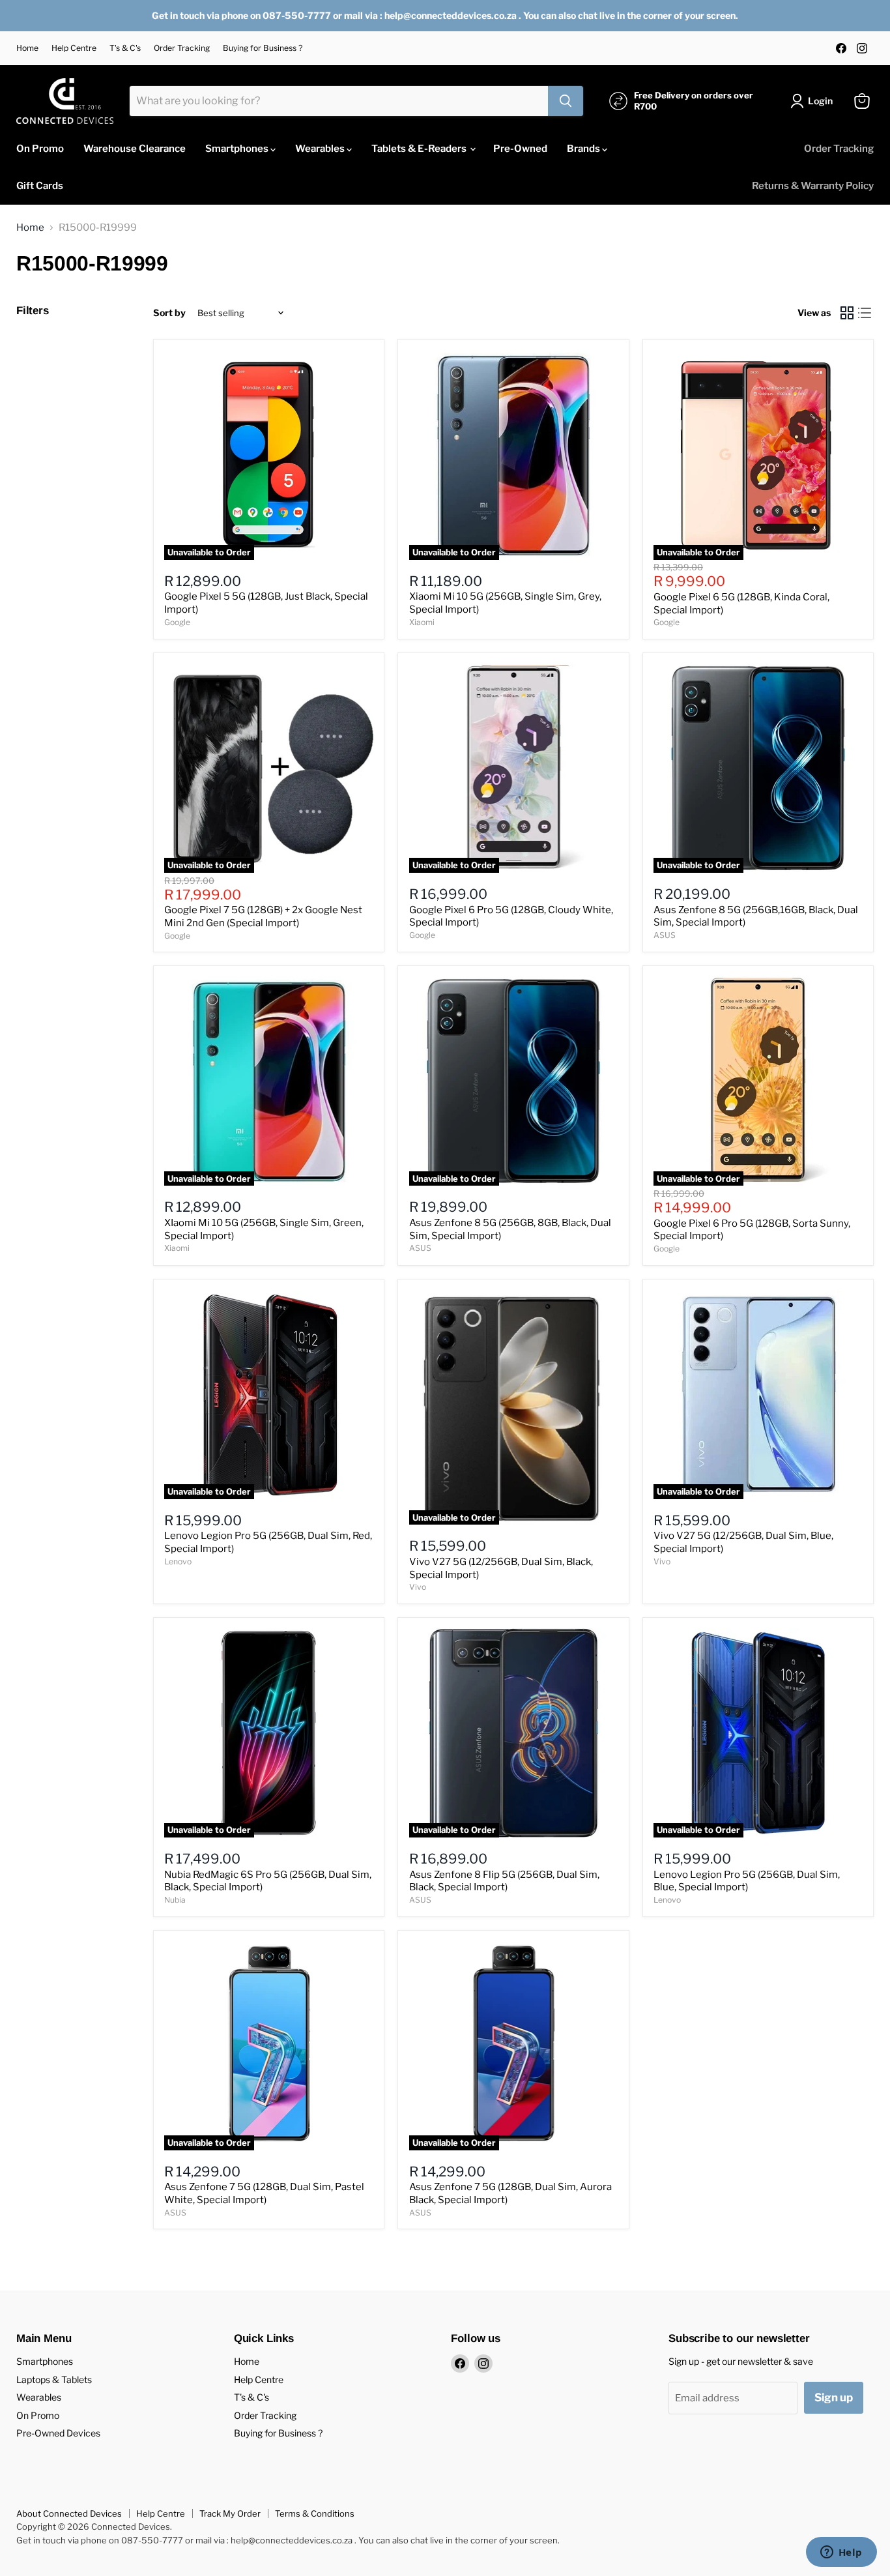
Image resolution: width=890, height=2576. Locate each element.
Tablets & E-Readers (420, 149)
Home (27, 48)
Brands (584, 149)
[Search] (566, 101)
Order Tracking (182, 48)
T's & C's (125, 48)
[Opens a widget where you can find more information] (841, 2553)
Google (177, 622)
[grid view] (847, 314)
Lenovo (178, 1561)
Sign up (834, 2397)
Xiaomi (422, 622)
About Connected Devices (69, 2513)
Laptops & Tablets (54, 2379)
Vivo (418, 1587)
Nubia (175, 1900)
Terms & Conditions (315, 2513)
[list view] (865, 314)
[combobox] (339, 101)
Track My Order (230, 2513)
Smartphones (238, 149)
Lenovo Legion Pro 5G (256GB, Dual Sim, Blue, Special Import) (747, 1881)
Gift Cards (40, 186)
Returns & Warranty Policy (813, 186)
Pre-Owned (520, 149)
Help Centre (74, 48)
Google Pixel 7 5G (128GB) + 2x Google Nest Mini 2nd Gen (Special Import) (263, 916)
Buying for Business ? (263, 48)
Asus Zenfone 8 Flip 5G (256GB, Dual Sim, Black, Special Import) (504, 1881)
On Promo (40, 149)
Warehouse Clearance (135, 149)
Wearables (321, 149)
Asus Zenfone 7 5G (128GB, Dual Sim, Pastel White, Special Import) (264, 2193)
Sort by (169, 313)
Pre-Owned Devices (58, 2433)
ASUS (665, 935)
